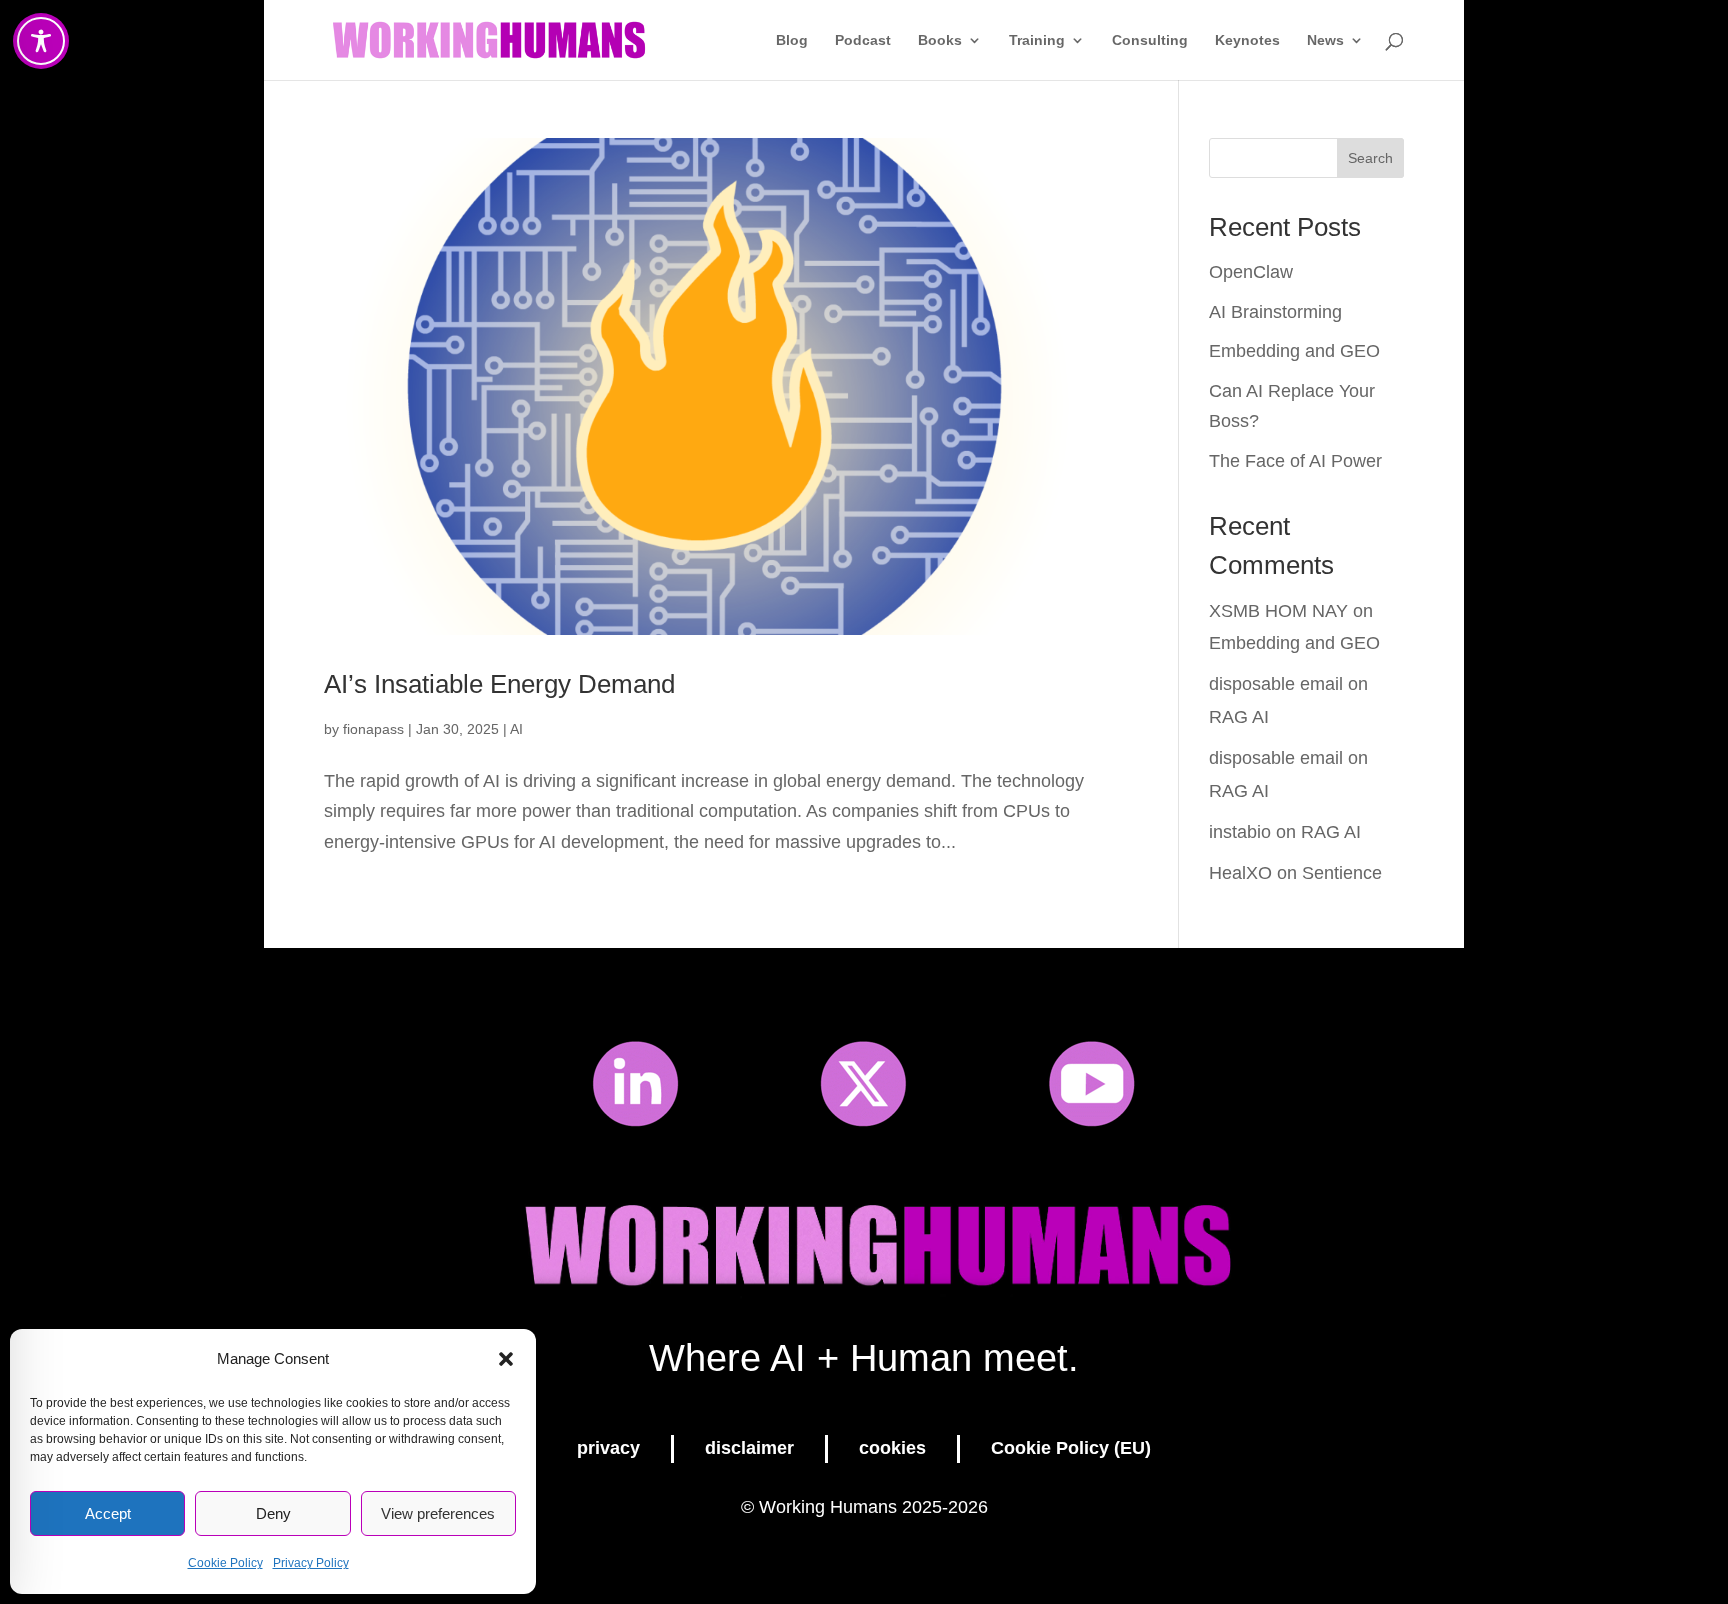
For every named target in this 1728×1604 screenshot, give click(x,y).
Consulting (1150, 40)
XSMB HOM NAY (1278, 611)
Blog (792, 40)
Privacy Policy (311, 1563)
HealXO (1240, 873)
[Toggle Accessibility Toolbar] (41, 41)
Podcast (863, 40)
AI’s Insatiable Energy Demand (499, 684)
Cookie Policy (225, 1563)
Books (940, 40)
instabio (1240, 832)
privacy (608, 1448)
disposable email (1276, 684)
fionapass (373, 729)
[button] (506, 1359)
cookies (892, 1448)
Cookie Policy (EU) (1071, 1448)
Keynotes (1247, 40)
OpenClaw (1251, 272)
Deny (273, 1513)
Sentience (1342, 873)
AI (516, 729)
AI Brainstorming (1275, 312)
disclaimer (749, 1448)
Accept (108, 1513)
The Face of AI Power (1295, 461)
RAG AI (1239, 717)
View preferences (438, 1513)
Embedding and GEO (1294, 351)
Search (1370, 158)
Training (1037, 40)
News (1325, 40)
